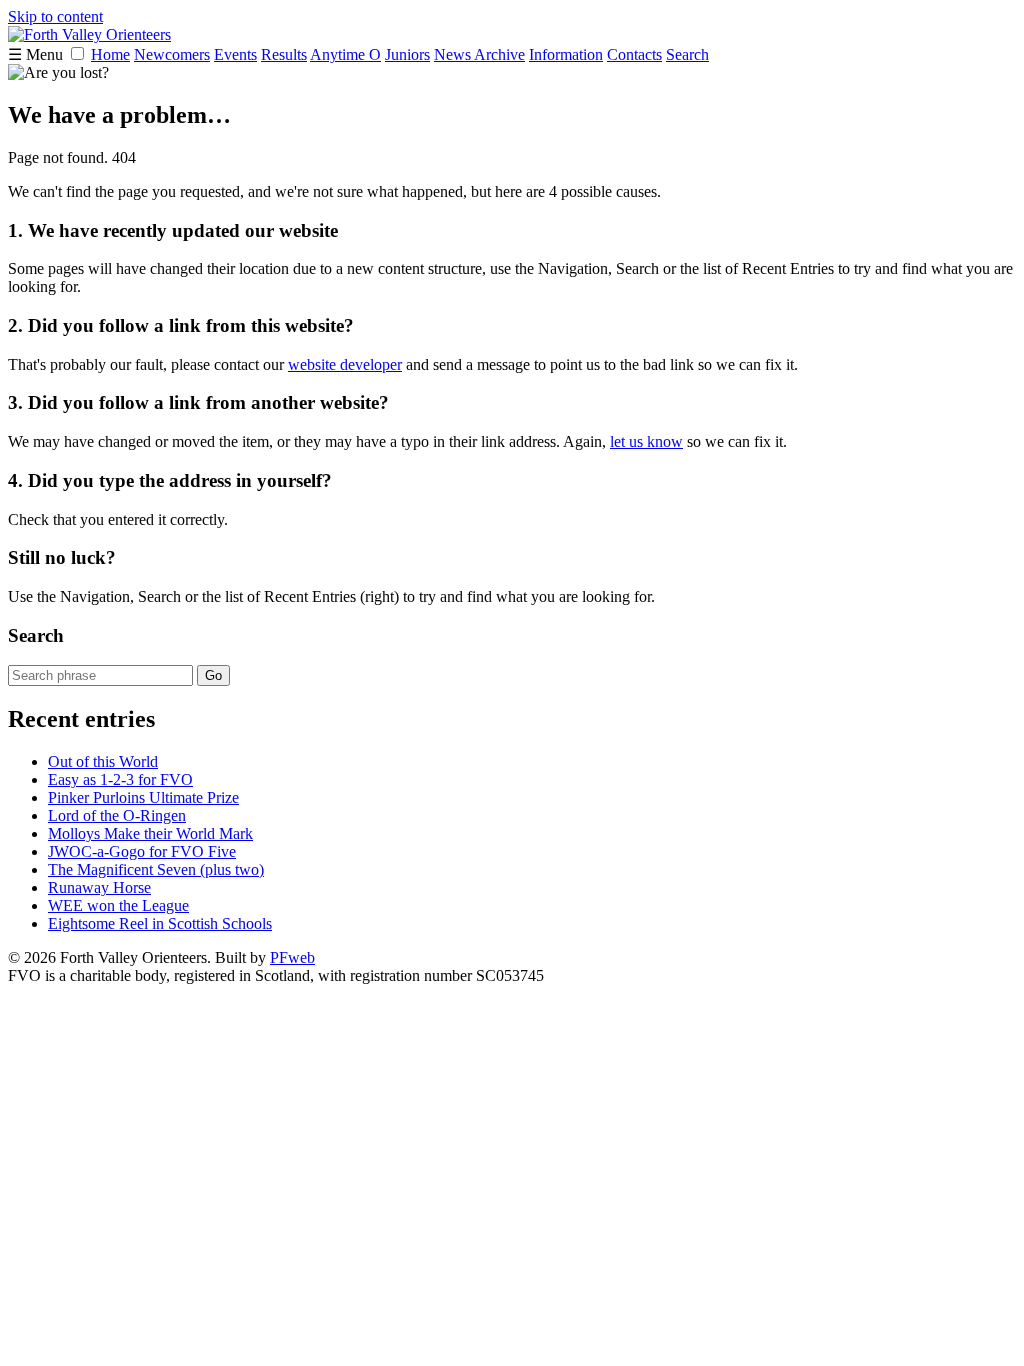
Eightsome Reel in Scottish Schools (160, 923)
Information (566, 54)
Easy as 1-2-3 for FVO (120, 779)
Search (687, 54)
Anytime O (345, 54)
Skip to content (55, 16)
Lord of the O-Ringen (117, 815)
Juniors (407, 54)
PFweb (292, 957)
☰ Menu (37, 54)
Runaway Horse (99, 887)
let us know (646, 441)
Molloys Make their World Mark (150, 833)
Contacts (634, 54)
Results (284, 54)
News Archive (479, 54)
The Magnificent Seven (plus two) (156, 869)
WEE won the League (118, 905)
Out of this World (103, 761)
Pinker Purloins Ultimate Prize (143, 797)
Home (110, 54)
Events (235, 54)
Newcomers (172, 54)
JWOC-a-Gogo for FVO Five (142, 851)
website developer (345, 364)
